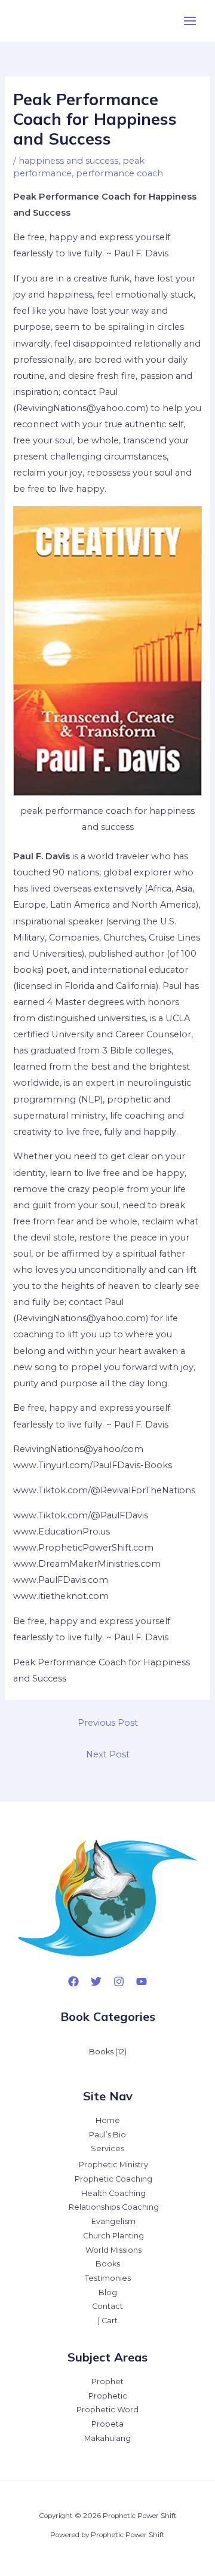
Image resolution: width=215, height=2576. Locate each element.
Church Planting (113, 2236)
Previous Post (108, 1723)
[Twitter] (96, 1981)
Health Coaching (113, 2193)
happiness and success (68, 161)
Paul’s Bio (107, 2135)
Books (108, 2264)
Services (107, 2148)
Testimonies (108, 2278)
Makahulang (107, 2438)
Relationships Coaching (114, 2207)
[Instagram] (119, 1981)
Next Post (108, 1754)
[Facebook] (73, 1981)
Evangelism (113, 2221)
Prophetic (108, 2396)
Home (108, 2120)
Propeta (107, 2424)
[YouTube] (142, 1981)
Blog (108, 2292)
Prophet (107, 2382)
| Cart (108, 2321)
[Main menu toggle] (190, 21)
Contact (107, 2306)
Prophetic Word (107, 2410)
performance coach (119, 173)
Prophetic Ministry (113, 2165)
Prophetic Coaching (113, 2179)
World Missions (113, 2250)
